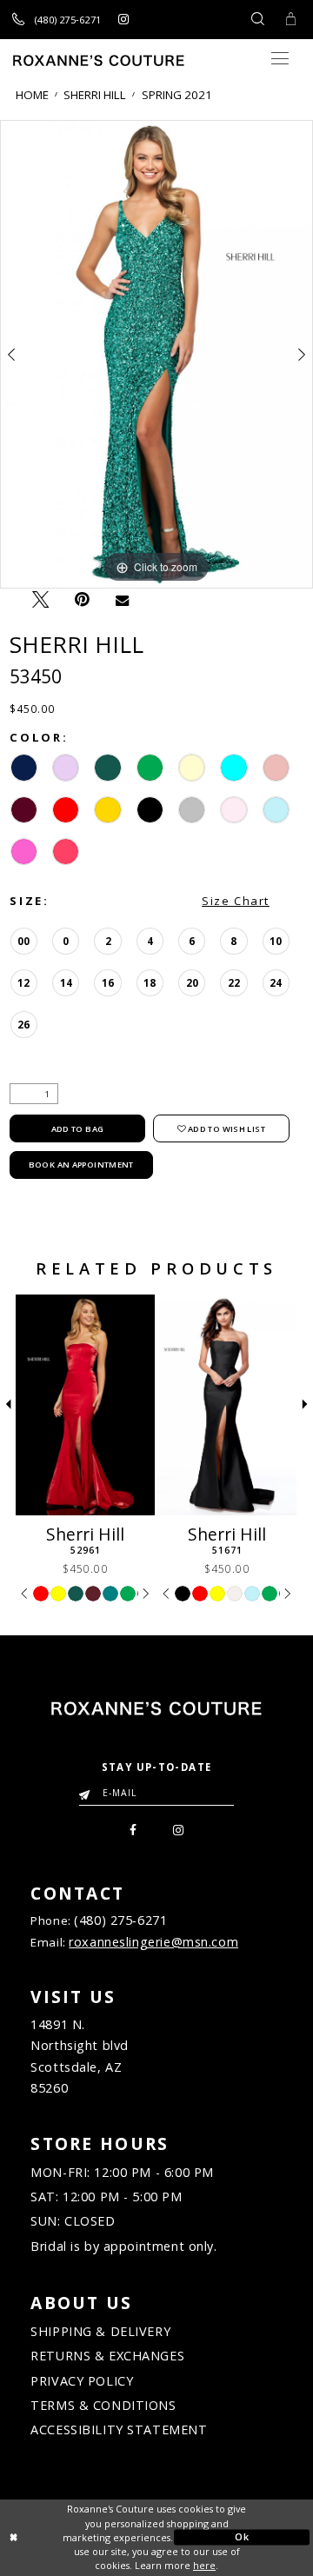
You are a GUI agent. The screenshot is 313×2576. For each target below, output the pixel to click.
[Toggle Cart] (290, 20)
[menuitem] (133, 1828)
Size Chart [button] (236, 901)
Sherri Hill (95, 95)
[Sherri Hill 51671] (227, 1404)
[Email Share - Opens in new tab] (123, 599)
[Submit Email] (88, 1788)
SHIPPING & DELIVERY (100, 2331)
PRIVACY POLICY (82, 2381)
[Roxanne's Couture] (99, 60)
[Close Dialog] (71, 2538)
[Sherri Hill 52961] (85, 1404)
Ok (242, 2536)
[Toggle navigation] (280, 59)
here (204, 2565)
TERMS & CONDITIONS (103, 2405)
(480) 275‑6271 (120, 1920)
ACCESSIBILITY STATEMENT (119, 2430)
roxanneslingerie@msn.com (153, 1942)
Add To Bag (78, 1129)
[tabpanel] (156, 354)
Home (32, 95)
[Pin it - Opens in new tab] (83, 600)
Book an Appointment (81, 1165)
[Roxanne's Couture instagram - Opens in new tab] (123, 19)
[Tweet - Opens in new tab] (41, 599)
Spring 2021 (177, 95)
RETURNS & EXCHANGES (107, 2356)
